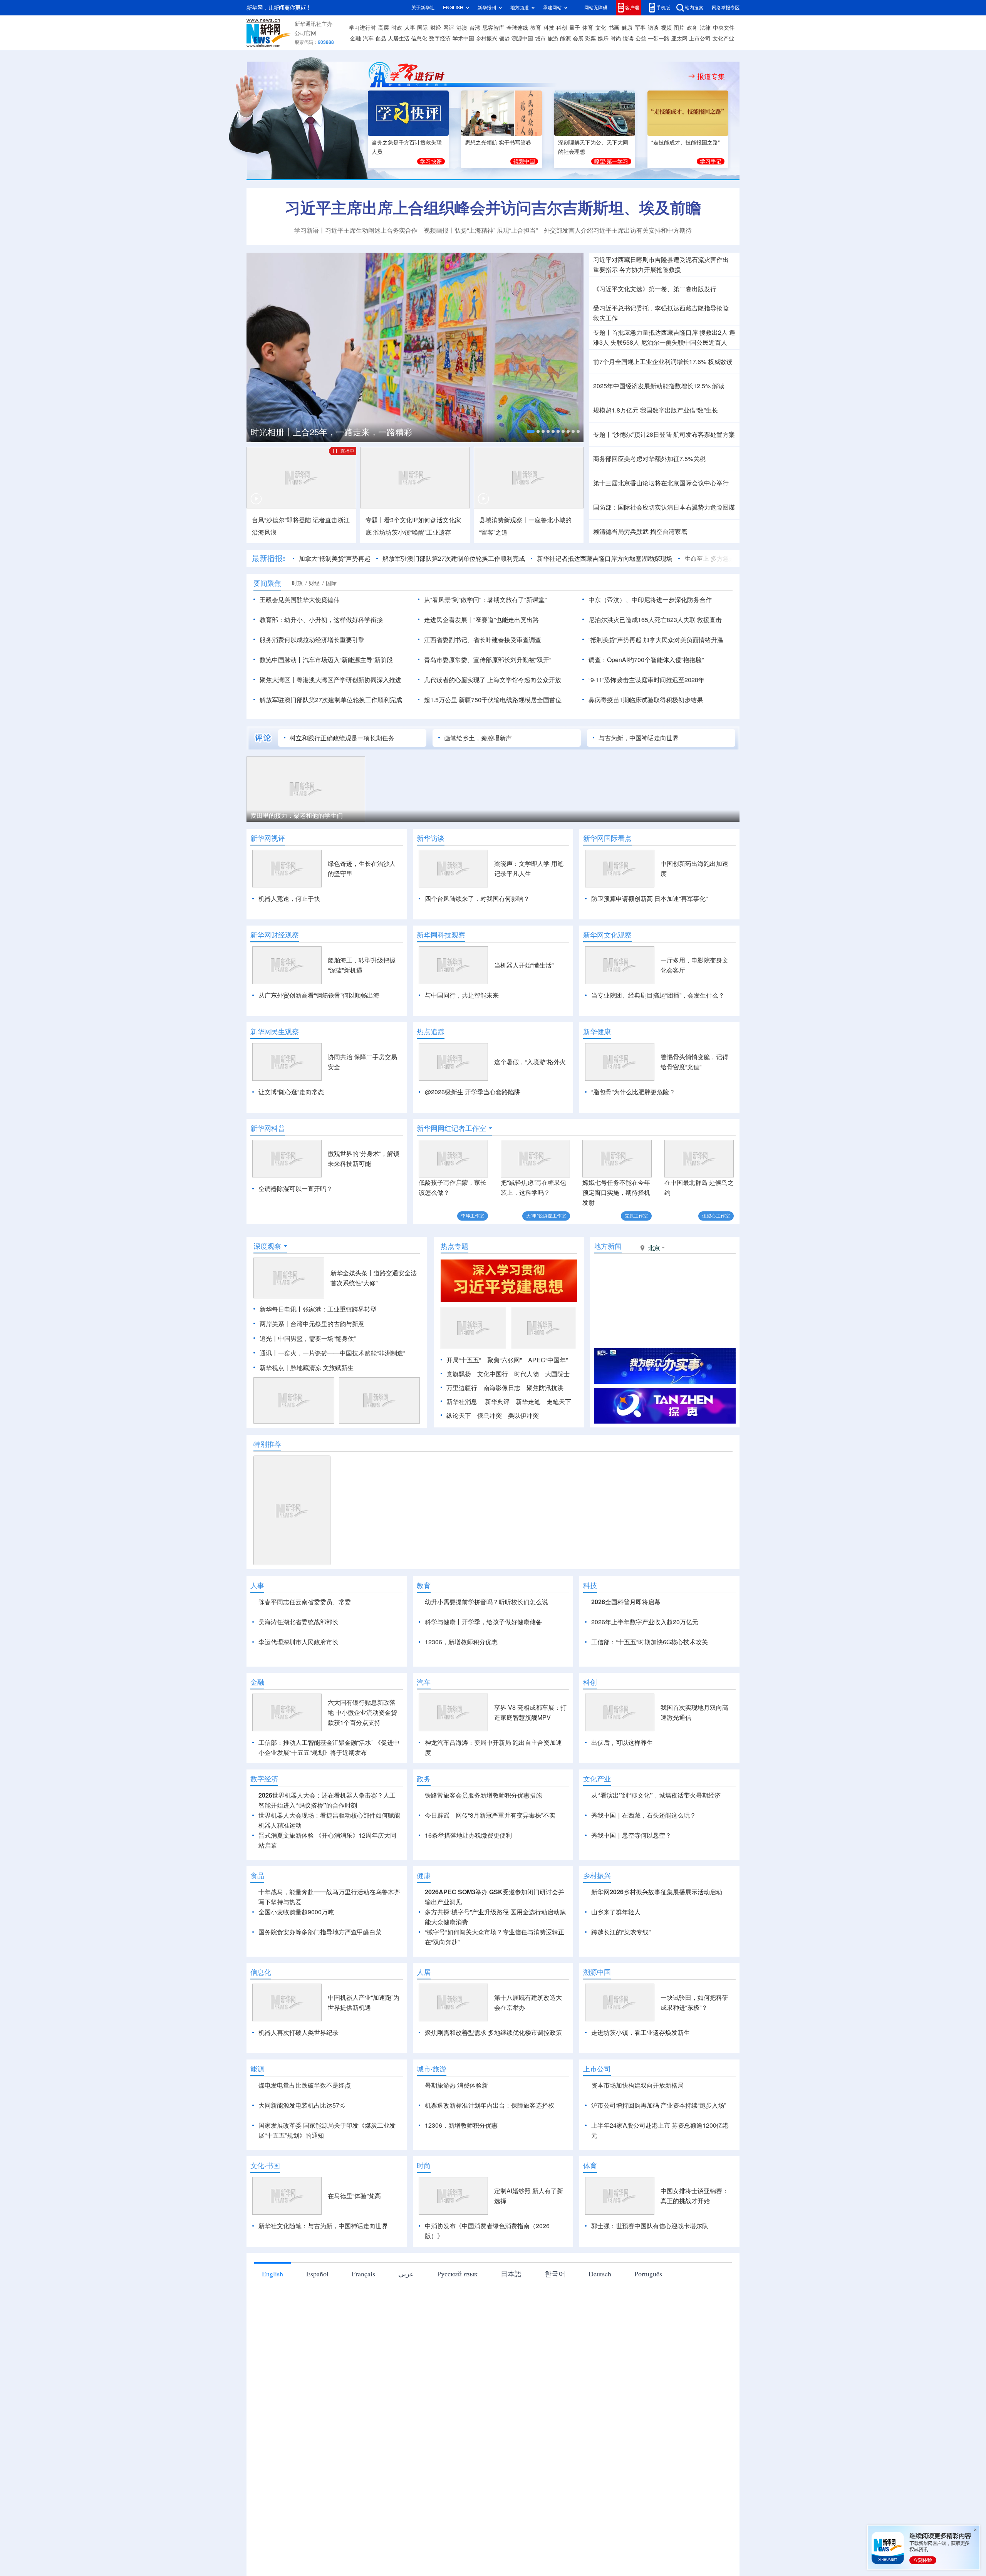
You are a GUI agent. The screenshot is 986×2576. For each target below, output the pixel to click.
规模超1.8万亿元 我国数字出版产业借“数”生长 (656, 410)
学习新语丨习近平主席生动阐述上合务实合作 (356, 230)
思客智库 (493, 28)
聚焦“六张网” (505, 1404)
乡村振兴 (486, 39)
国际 (423, 28)
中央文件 (724, 28)
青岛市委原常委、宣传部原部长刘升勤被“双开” (488, 660)
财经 (436, 28)
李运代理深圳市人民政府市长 (298, 1686)
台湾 (475, 28)
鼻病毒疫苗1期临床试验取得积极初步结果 (646, 700)
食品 (381, 39)
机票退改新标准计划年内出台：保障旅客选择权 (490, 2194)
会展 (578, 39)
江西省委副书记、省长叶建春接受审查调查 (483, 640)
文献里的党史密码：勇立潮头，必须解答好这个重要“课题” (383, 431)
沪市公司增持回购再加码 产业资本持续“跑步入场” (659, 2194)
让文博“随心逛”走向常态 (291, 1092)
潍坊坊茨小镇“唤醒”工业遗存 (412, 532)
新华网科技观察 (441, 935)
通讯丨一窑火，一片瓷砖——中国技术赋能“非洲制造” (332, 1397)
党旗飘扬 (459, 1418)
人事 (410, 28)
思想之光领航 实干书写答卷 (498, 143)
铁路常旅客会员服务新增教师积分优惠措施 (483, 1884)
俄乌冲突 (490, 1460)
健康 (627, 28)
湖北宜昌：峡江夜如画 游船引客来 (676, 815)
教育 (536, 28)
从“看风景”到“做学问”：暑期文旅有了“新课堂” (485, 600)
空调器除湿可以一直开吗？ (295, 1189)
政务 (692, 28)
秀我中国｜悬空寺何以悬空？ (631, 1924)
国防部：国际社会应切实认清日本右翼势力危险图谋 (664, 507)
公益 (641, 39)
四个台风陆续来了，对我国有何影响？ (477, 899)
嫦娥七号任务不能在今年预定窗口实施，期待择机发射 (616, 1192)
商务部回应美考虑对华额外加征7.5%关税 (649, 459)
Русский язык (457, 2362)
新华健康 (597, 1031)
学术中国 (463, 39)
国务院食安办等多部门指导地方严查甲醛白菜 (320, 2021)
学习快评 (431, 161)
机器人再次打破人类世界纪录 (298, 2121)
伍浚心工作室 (716, 1216)
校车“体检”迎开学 (402, 815)
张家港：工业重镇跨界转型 (340, 1353)
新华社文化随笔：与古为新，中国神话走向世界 (323, 2314)
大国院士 (557, 1418)
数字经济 (440, 39)
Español (317, 2362)
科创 (562, 28)
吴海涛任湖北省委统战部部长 (298, 1666)
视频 (666, 28)
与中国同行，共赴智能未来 (462, 995)
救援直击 (709, 620)
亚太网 (679, 39)
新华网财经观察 (275, 935)
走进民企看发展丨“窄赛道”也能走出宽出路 (481, 620)
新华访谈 (431, 838)
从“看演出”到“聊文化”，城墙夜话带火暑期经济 (656, 1884)
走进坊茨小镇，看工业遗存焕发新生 (641, 2121)
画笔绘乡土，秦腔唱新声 (478, 738)
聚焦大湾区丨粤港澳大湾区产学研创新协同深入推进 (330, 680)
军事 (640, 28)
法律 (705, 28)
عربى (406, 2362)
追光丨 (269, 1383)
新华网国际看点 (607, 838)
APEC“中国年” (548, 1404)
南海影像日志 (502, 1432)
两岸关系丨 (275, 1368)
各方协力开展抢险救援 (650, 270)
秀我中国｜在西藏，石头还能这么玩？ (644, 1904)
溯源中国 (522, 39)
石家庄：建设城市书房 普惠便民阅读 (304, 815)
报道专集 (711, 76)
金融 (355, 39)
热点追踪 (431, 1031)
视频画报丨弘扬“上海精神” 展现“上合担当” (481, 230)
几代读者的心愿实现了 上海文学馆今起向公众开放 (493, 680)
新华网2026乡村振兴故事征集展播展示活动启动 (657, 1981)
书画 (614, 28)
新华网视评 (268, 838)
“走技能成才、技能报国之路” (686, 143)
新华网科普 (268, 1128)
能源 (565, 39)
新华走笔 (528, 1446)
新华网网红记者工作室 (451, 1128)
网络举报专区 (726, 8)
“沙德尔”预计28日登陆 (642, 434)
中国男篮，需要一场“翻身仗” (317, 1383)
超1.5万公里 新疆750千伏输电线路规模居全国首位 (493, 700)
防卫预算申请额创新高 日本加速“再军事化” (649, 899)
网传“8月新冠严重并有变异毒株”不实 (506, 1904)
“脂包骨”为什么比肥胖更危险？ (633, 1092)
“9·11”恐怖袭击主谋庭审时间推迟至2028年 (646, 680)
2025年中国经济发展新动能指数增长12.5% (652, 386)
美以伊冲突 (523, 1460)
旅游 (553, 39)
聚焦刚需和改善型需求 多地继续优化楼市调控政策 (493, 2121)
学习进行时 (362, 28)
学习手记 (711, 161)
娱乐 (603, 39)
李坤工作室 (473, 1216)
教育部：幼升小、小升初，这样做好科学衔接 (321, 620)
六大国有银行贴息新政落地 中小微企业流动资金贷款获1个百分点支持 (362, 1801)
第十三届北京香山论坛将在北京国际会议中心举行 (661, 483)
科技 (549, 28)
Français (363, 2362)
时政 (397, 28)
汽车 (368, 39)
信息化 (419, 39)
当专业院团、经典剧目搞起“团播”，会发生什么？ (658, 995)
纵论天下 (459, 1460)
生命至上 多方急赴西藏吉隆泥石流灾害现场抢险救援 (718, 558)
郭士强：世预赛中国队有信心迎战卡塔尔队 (650, 2314)
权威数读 (720, 362)
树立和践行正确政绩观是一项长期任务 (342, 738)
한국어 (555, 2362)
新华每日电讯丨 (281, 1353)
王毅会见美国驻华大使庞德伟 (300, 600)
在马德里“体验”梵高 (354, 2284)
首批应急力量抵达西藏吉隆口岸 (655, 332)
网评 (449, 28)
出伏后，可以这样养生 (622, 1831)
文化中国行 (493, 1418)
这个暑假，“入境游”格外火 (530, 1062)
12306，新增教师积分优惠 (461, 1686)
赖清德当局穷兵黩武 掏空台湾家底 (640, 532)
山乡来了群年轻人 (616, 2001)
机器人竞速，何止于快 (289, 899)
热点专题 (454, 1290)
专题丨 (602, 332)
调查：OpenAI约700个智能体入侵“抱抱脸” (646, 660)
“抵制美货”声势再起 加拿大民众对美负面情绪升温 (656, 640)
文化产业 (723, 39)
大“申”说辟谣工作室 (546, 1216)
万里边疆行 (462, 1432)
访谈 (653, 28)
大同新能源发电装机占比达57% (302, 2194)
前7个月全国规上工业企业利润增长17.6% (650, 362)
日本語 (511, 2362)
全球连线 (517, 28)
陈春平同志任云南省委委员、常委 (305, 1646)
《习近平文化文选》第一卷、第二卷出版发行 (655, 289)
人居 (424, 2061)
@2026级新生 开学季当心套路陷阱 (473, 1092)
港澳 (462, 28)
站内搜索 (694, 8)
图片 (679, 28)
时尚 (616, 39)
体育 (588, 28)
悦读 (628, 39)
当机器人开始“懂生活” (524, 965)
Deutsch (600, 2362)
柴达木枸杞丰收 (525, 815)
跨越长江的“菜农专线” (621, 2021)
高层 (384, 28)
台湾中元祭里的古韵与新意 (327, 1368)
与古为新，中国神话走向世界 (639, 738)
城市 (540, 39)
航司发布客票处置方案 (704, 434)
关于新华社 (423, 8)
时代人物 (527, 1418)
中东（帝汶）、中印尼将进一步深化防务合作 (650, 600)
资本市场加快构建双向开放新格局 (637, 2174)
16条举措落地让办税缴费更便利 (468, 1924)
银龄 (505, 39)
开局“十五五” (464, 1404)
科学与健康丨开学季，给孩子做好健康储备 (483, 1666)
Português (648, 2362)
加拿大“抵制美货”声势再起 (296, 558)
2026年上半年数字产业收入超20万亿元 (645, 1666)
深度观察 (267, 1290)
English (272, 2362)
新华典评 (497, 1446)
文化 (601, 28)
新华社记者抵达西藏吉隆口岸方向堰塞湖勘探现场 (566, 558)
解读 (718, 386)
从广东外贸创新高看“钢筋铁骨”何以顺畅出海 (319, 995)
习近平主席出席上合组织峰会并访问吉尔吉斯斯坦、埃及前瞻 (493, 208)
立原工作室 (636, 1216)
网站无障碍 (596, 8)
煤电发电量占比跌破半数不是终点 (305, 2174)
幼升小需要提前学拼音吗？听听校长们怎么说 (486, 1646)
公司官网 (305, 33)
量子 (575, 28)
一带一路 (659, 39)
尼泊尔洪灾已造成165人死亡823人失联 (642, 620)
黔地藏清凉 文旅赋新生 (322, 1412)
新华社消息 (462, 1446)
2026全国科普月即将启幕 (626, 1646)
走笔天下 (559, 1446)
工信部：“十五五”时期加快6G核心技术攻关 (650, 1686)
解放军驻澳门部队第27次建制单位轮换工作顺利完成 (415, 558)
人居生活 (399, 39)
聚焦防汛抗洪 (545, 1432)
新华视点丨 (275, 1412)
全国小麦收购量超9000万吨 (296, 2001)
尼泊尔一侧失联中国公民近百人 (684, 342)
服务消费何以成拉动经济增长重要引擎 (312, 640)
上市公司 (700, 39)
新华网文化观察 (607, 935)
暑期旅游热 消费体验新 (456, 2174)
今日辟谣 (437, 1904)
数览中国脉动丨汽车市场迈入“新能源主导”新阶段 (326, 660)
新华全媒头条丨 (352, 1317)
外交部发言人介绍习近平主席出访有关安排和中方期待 (618, 230)
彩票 (590, 39)
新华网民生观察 (275, 1031)
